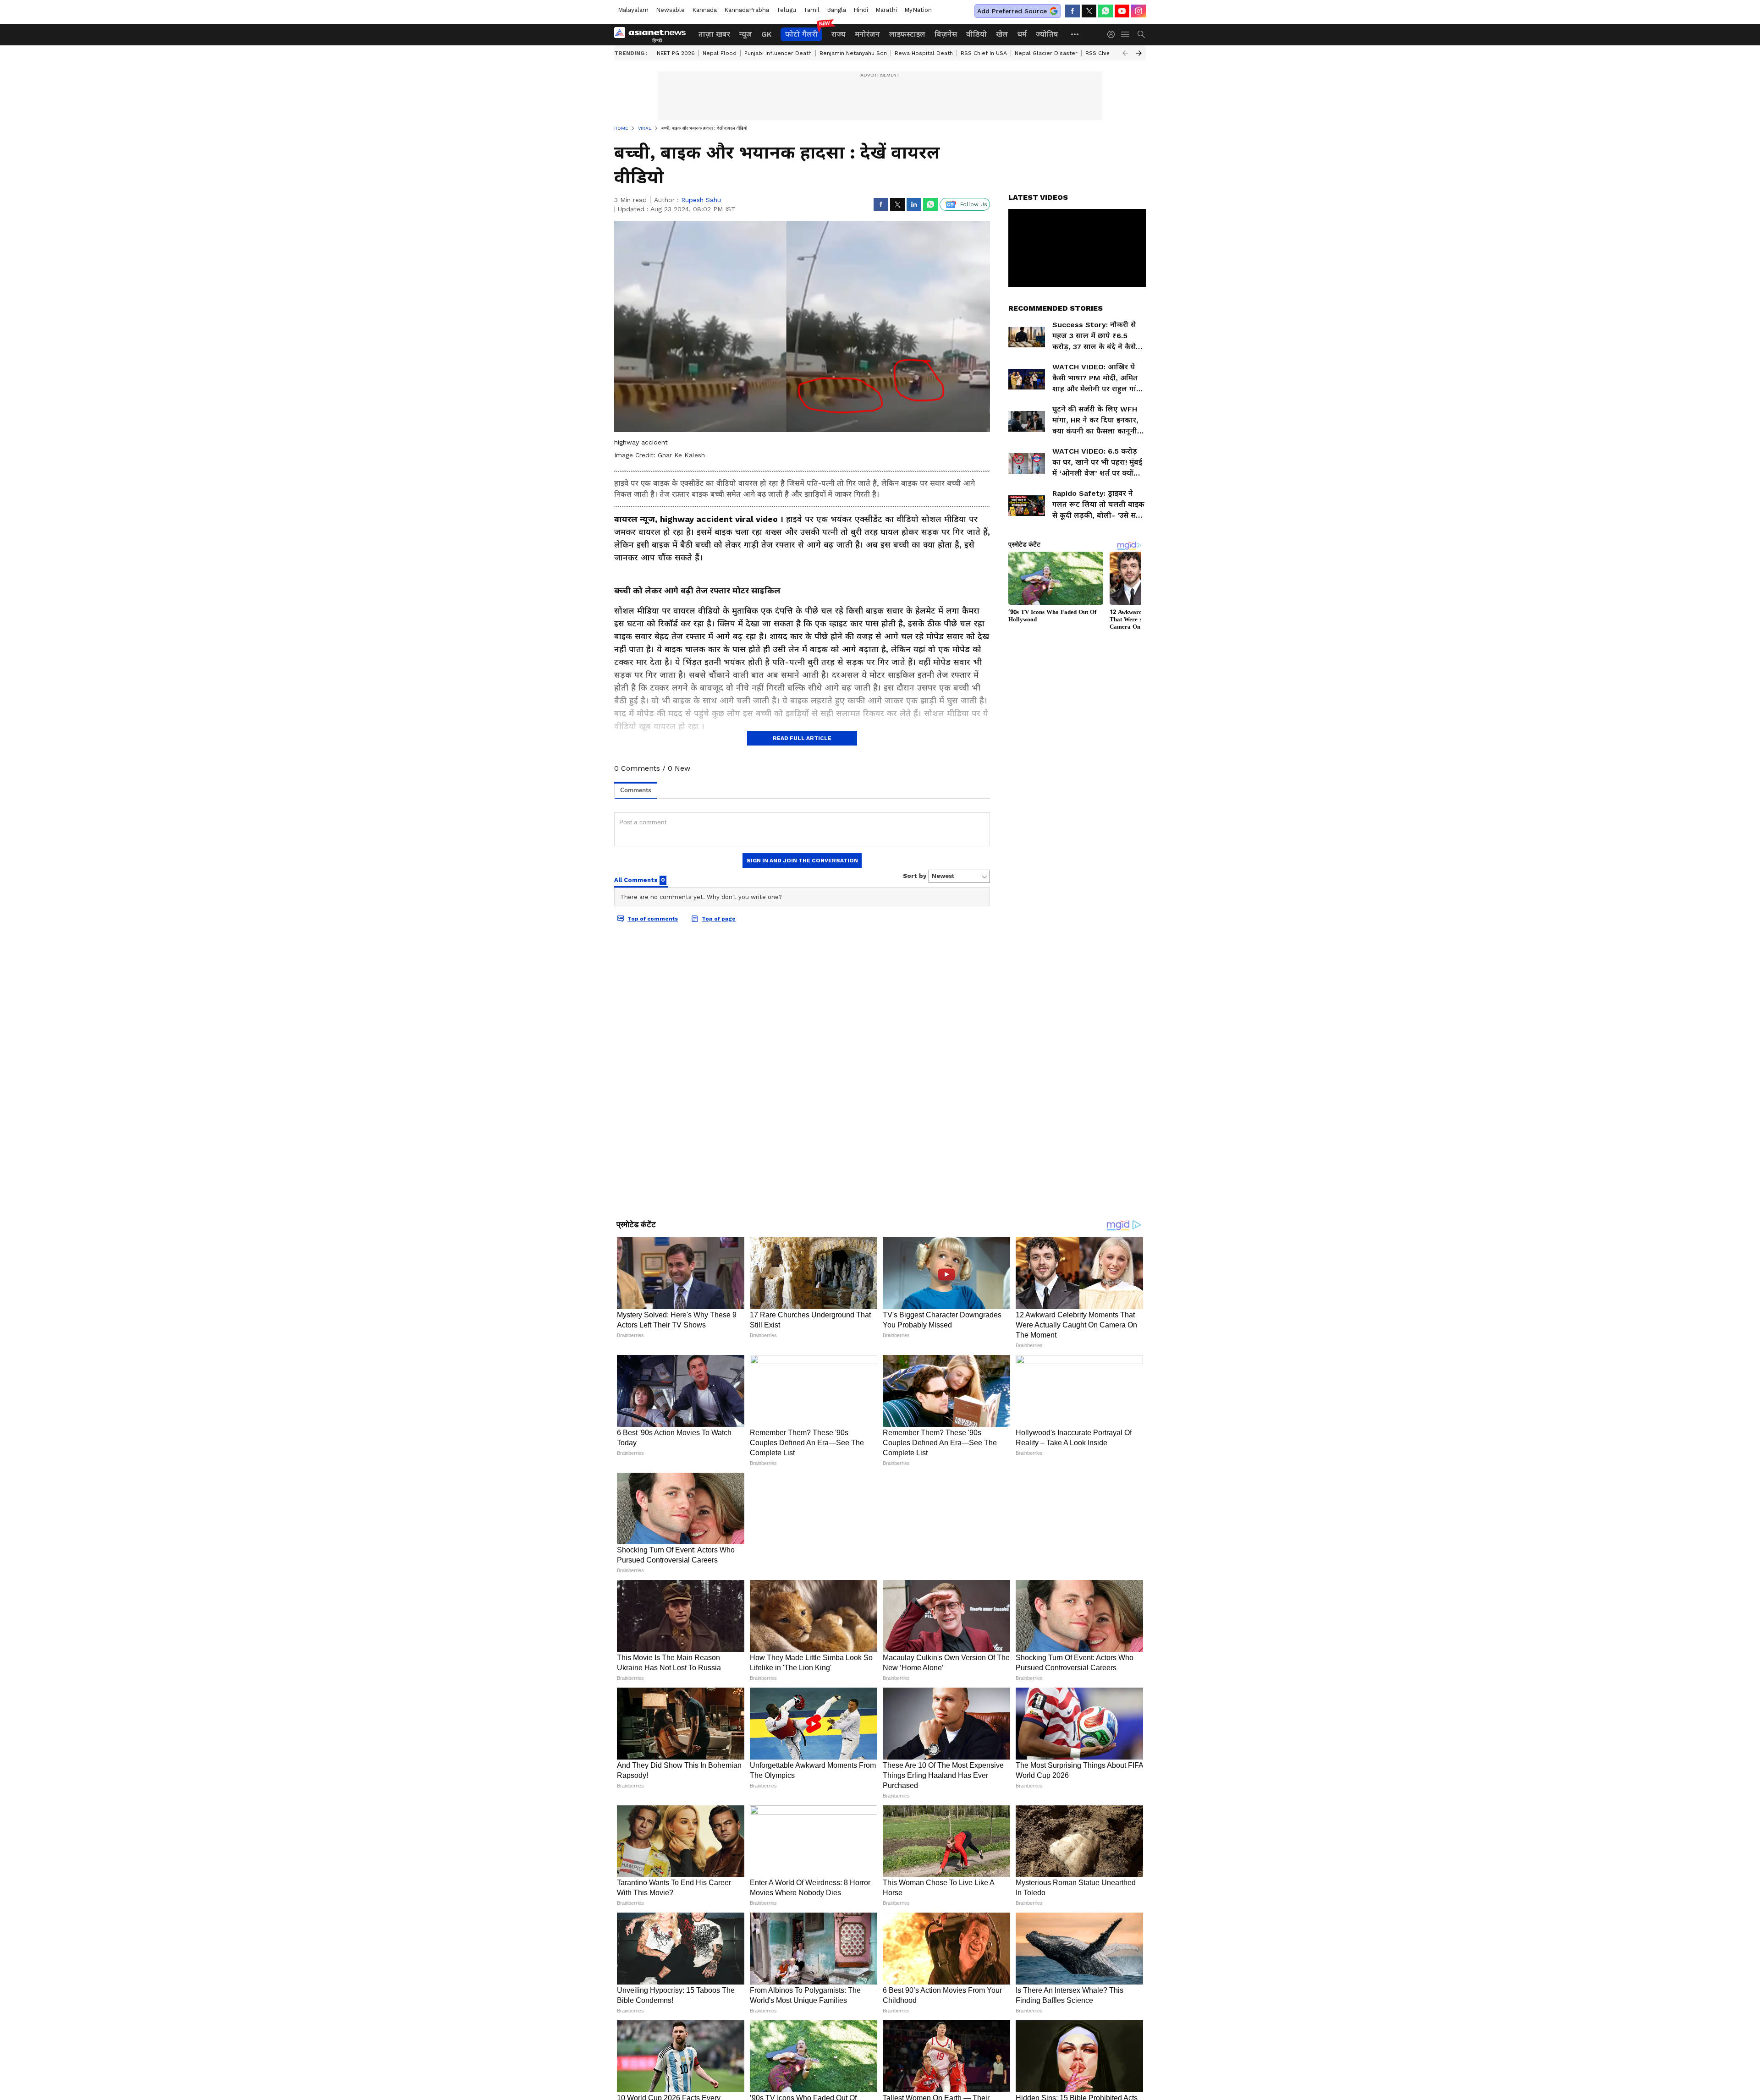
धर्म (1022, 34)
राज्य (839, 34)
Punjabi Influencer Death (778, 53)
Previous (1125, 53)
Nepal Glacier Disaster (1046, 53)
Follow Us (974, 204)
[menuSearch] (1141, 34)
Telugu (786, 10)
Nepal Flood (720, 53)
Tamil (811, 10)
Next (1139, 53)
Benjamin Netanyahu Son (853, 53)
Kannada (704, 10)
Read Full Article (802, 738)
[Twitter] (1089, 11)
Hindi (861, 10)
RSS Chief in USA (984, 53)
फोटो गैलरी (801, 34)
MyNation (918, 10)
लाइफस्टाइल (907, 34)
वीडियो (976, 34)
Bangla (836, 10)
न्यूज (746, 34)
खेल (1002, 34)
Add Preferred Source (1012, 11)
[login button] (1113, 34)
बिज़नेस (946, 34)
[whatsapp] (1105, 11)
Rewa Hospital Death (924, 53)
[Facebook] (1072, 11)
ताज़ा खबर (714, 34)
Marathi (886, 10)
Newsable (670, 10)
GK (766, 34)
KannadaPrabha (747, 10)
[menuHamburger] (1126, 34)
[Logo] (653, 34)
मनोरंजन (867, 34)
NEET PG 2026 (676, 53)
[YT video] (1122, 11)
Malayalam (633, 10)
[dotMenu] (1075, 34)
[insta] (1138, 11)
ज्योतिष (1047, 34)
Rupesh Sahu (701, 200)
